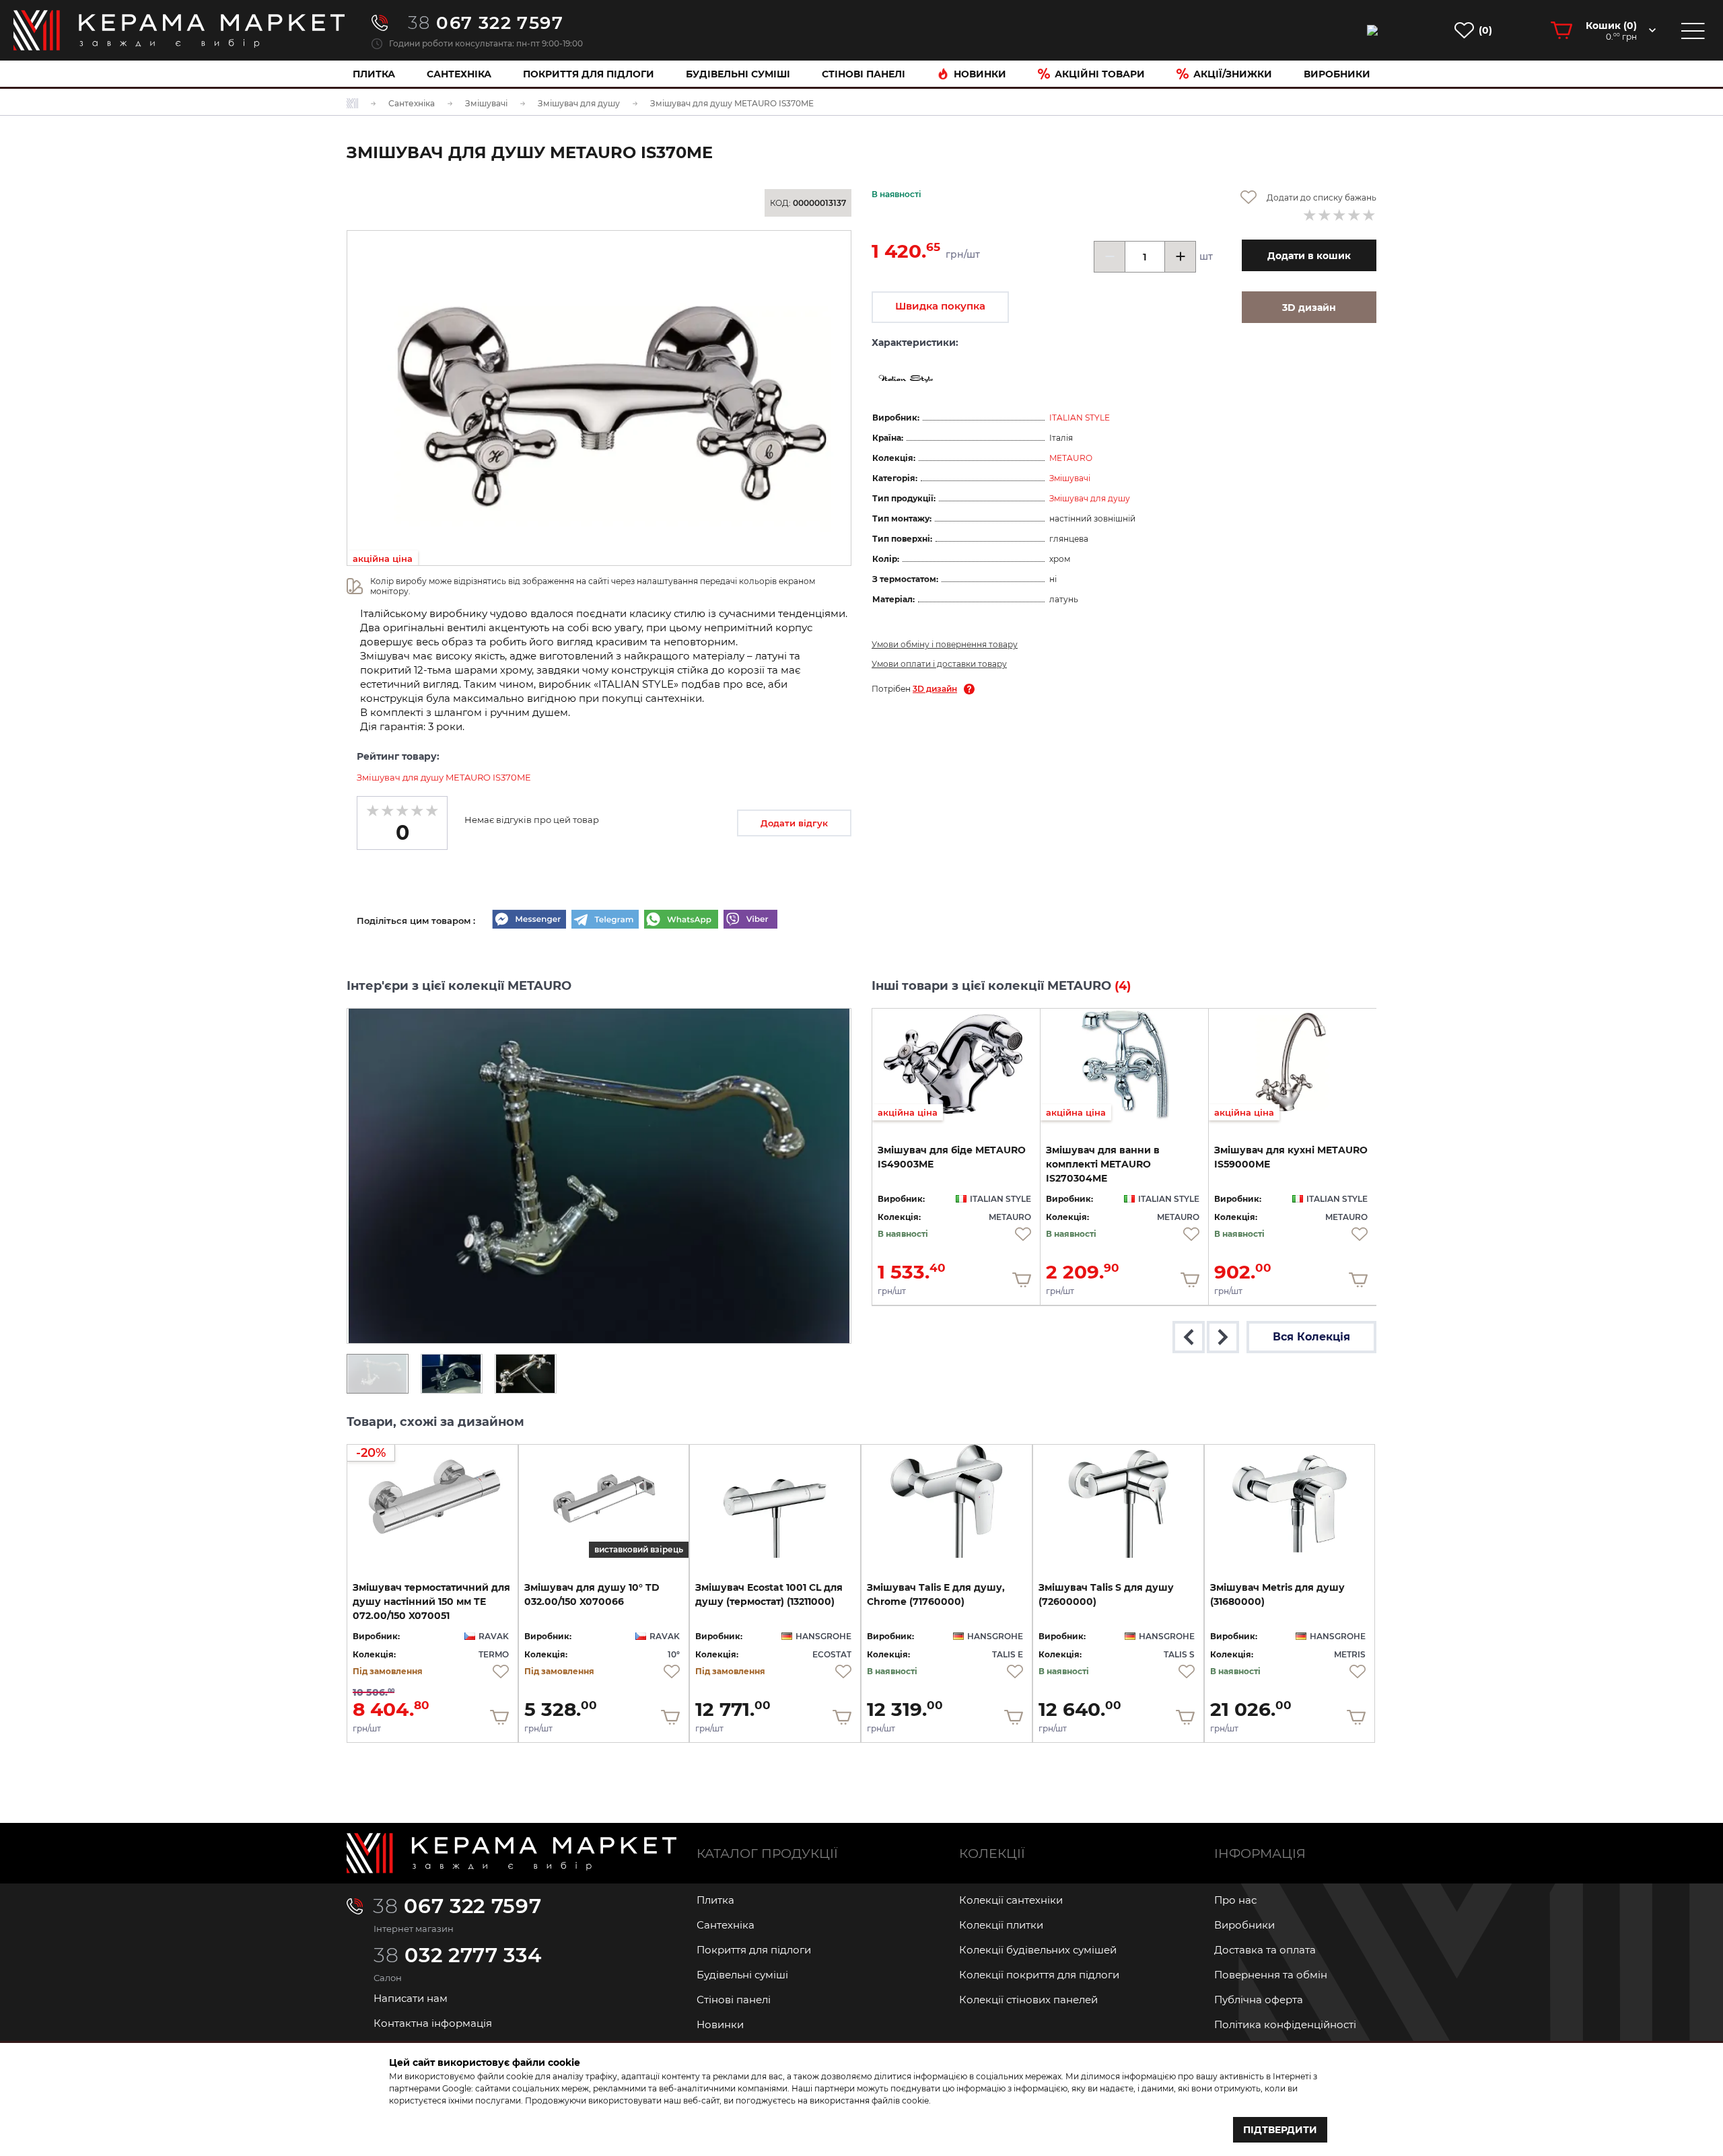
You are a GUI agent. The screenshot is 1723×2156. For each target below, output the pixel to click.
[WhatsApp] (681, 921)
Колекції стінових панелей (1028, 2000)
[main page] (179, 30)
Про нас (1235, 1900)
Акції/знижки (1233, 74)
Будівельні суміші (738, 74)
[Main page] (512, 1853)
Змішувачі (1070, 478)
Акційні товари (1100, 74)
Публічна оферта (1259, 2000)
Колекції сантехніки (1011, 1900)
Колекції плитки (1001, 1925)
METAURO (1071, 458)
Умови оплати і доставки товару (939, 664)
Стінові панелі (734, 2000)
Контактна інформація (433, 2023)
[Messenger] (529, 921)
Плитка (374, 74)
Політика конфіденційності (1285, 2024)
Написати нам (411, 1998)
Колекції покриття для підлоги (1039, 1975)
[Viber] (750, 921)
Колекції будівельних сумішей (1038, 1950)
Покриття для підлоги (589, 74)
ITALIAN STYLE (1080, 418)
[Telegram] (605, 921)
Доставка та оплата (1265, 1950)
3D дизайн (935, 689)
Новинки (980, 74)
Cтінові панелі (864, 74)
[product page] (775, 1501)
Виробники (1337, 74)
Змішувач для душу (1090, 498)
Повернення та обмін (1271, 1975)
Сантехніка (459, 74)
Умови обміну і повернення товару (945, 644)
